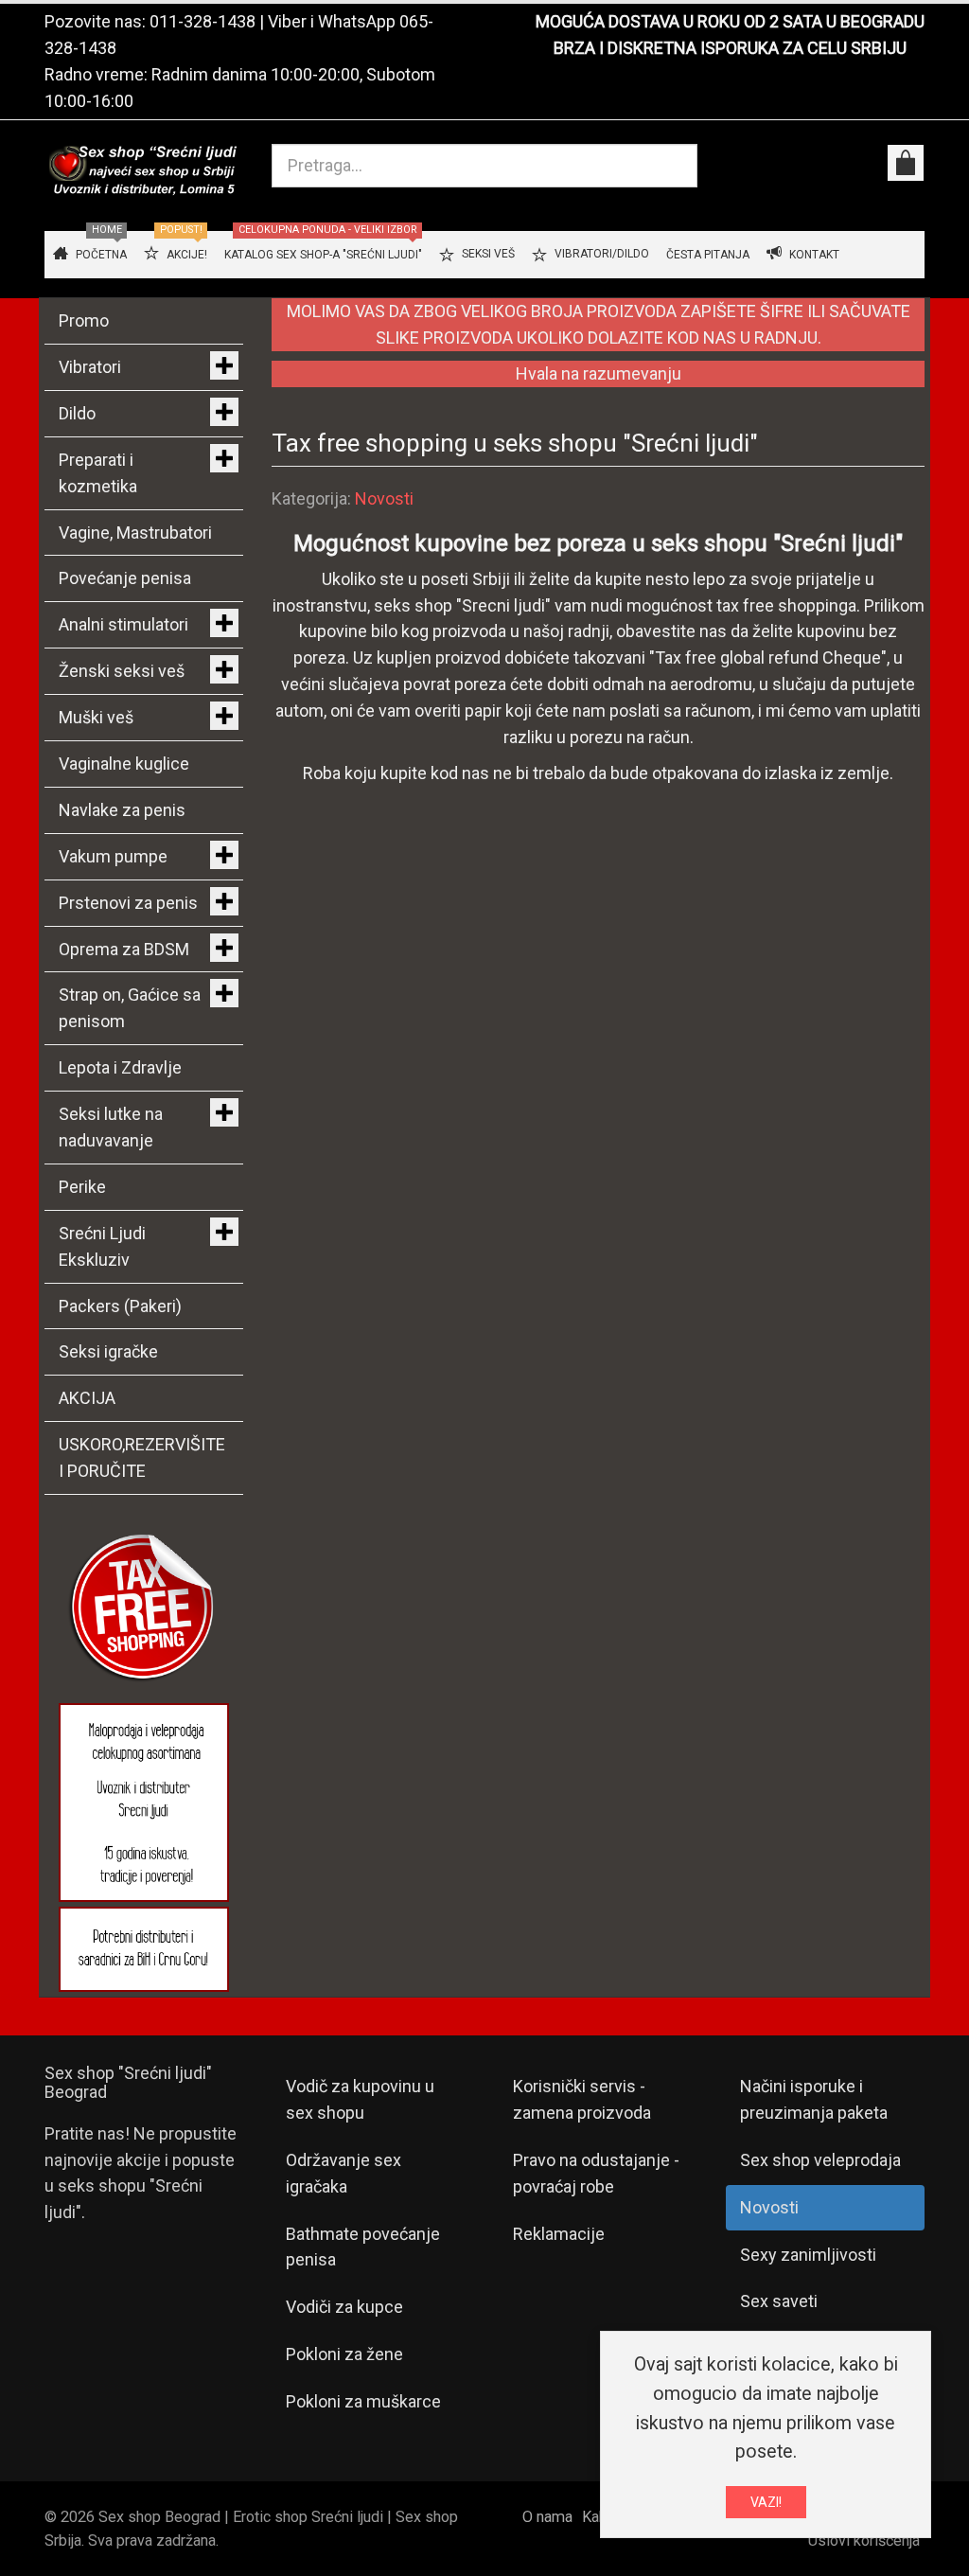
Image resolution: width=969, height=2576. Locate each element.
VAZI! (766, 2502)
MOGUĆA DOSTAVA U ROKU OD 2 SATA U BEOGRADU (730, 21)
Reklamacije (559, 2234)
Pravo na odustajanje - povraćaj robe (596, 2173)
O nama (547, 2517)
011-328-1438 (203, 21)
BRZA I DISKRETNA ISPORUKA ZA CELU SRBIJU (730, 48)
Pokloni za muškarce (363, 2401)
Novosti (384, 498)
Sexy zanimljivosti (808, 2255)
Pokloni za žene (344, 2354)
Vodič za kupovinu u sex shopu (360, 2099)
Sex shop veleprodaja (820, 2160)
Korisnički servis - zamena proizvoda (582, 2099)
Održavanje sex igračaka (344, 2173)
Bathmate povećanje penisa (363, 2247)
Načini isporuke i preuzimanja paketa (814, 2099)
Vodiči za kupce (344, 2307)
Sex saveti (779, 2301)
